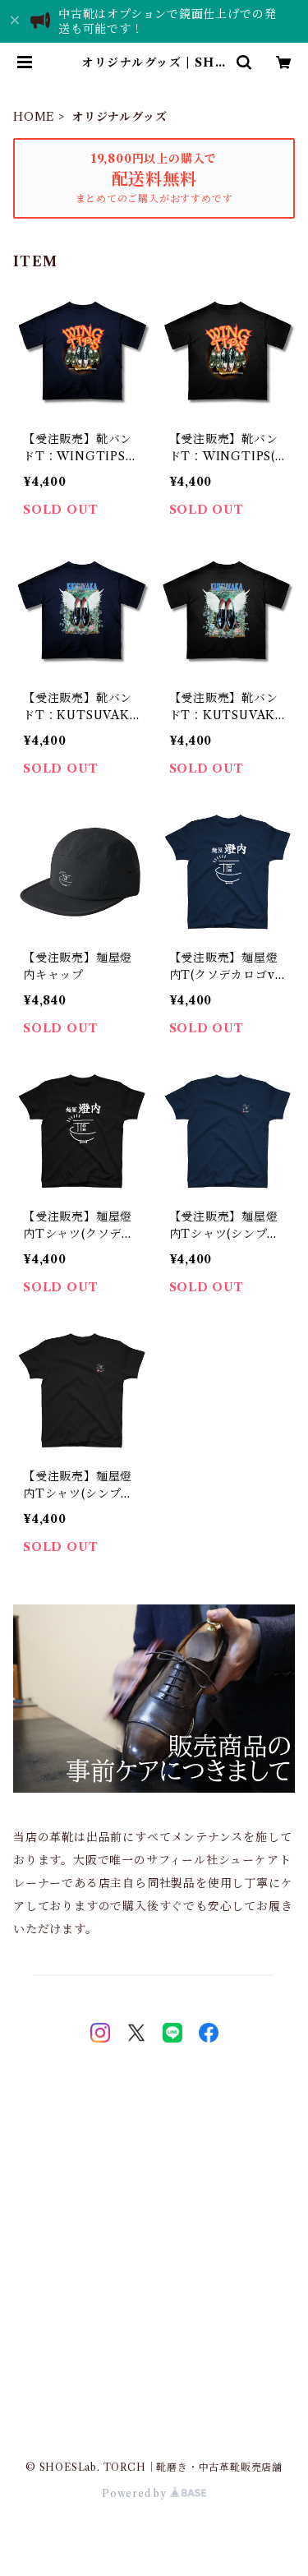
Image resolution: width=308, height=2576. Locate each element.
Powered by (136, 2493)
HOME (34, 117)
